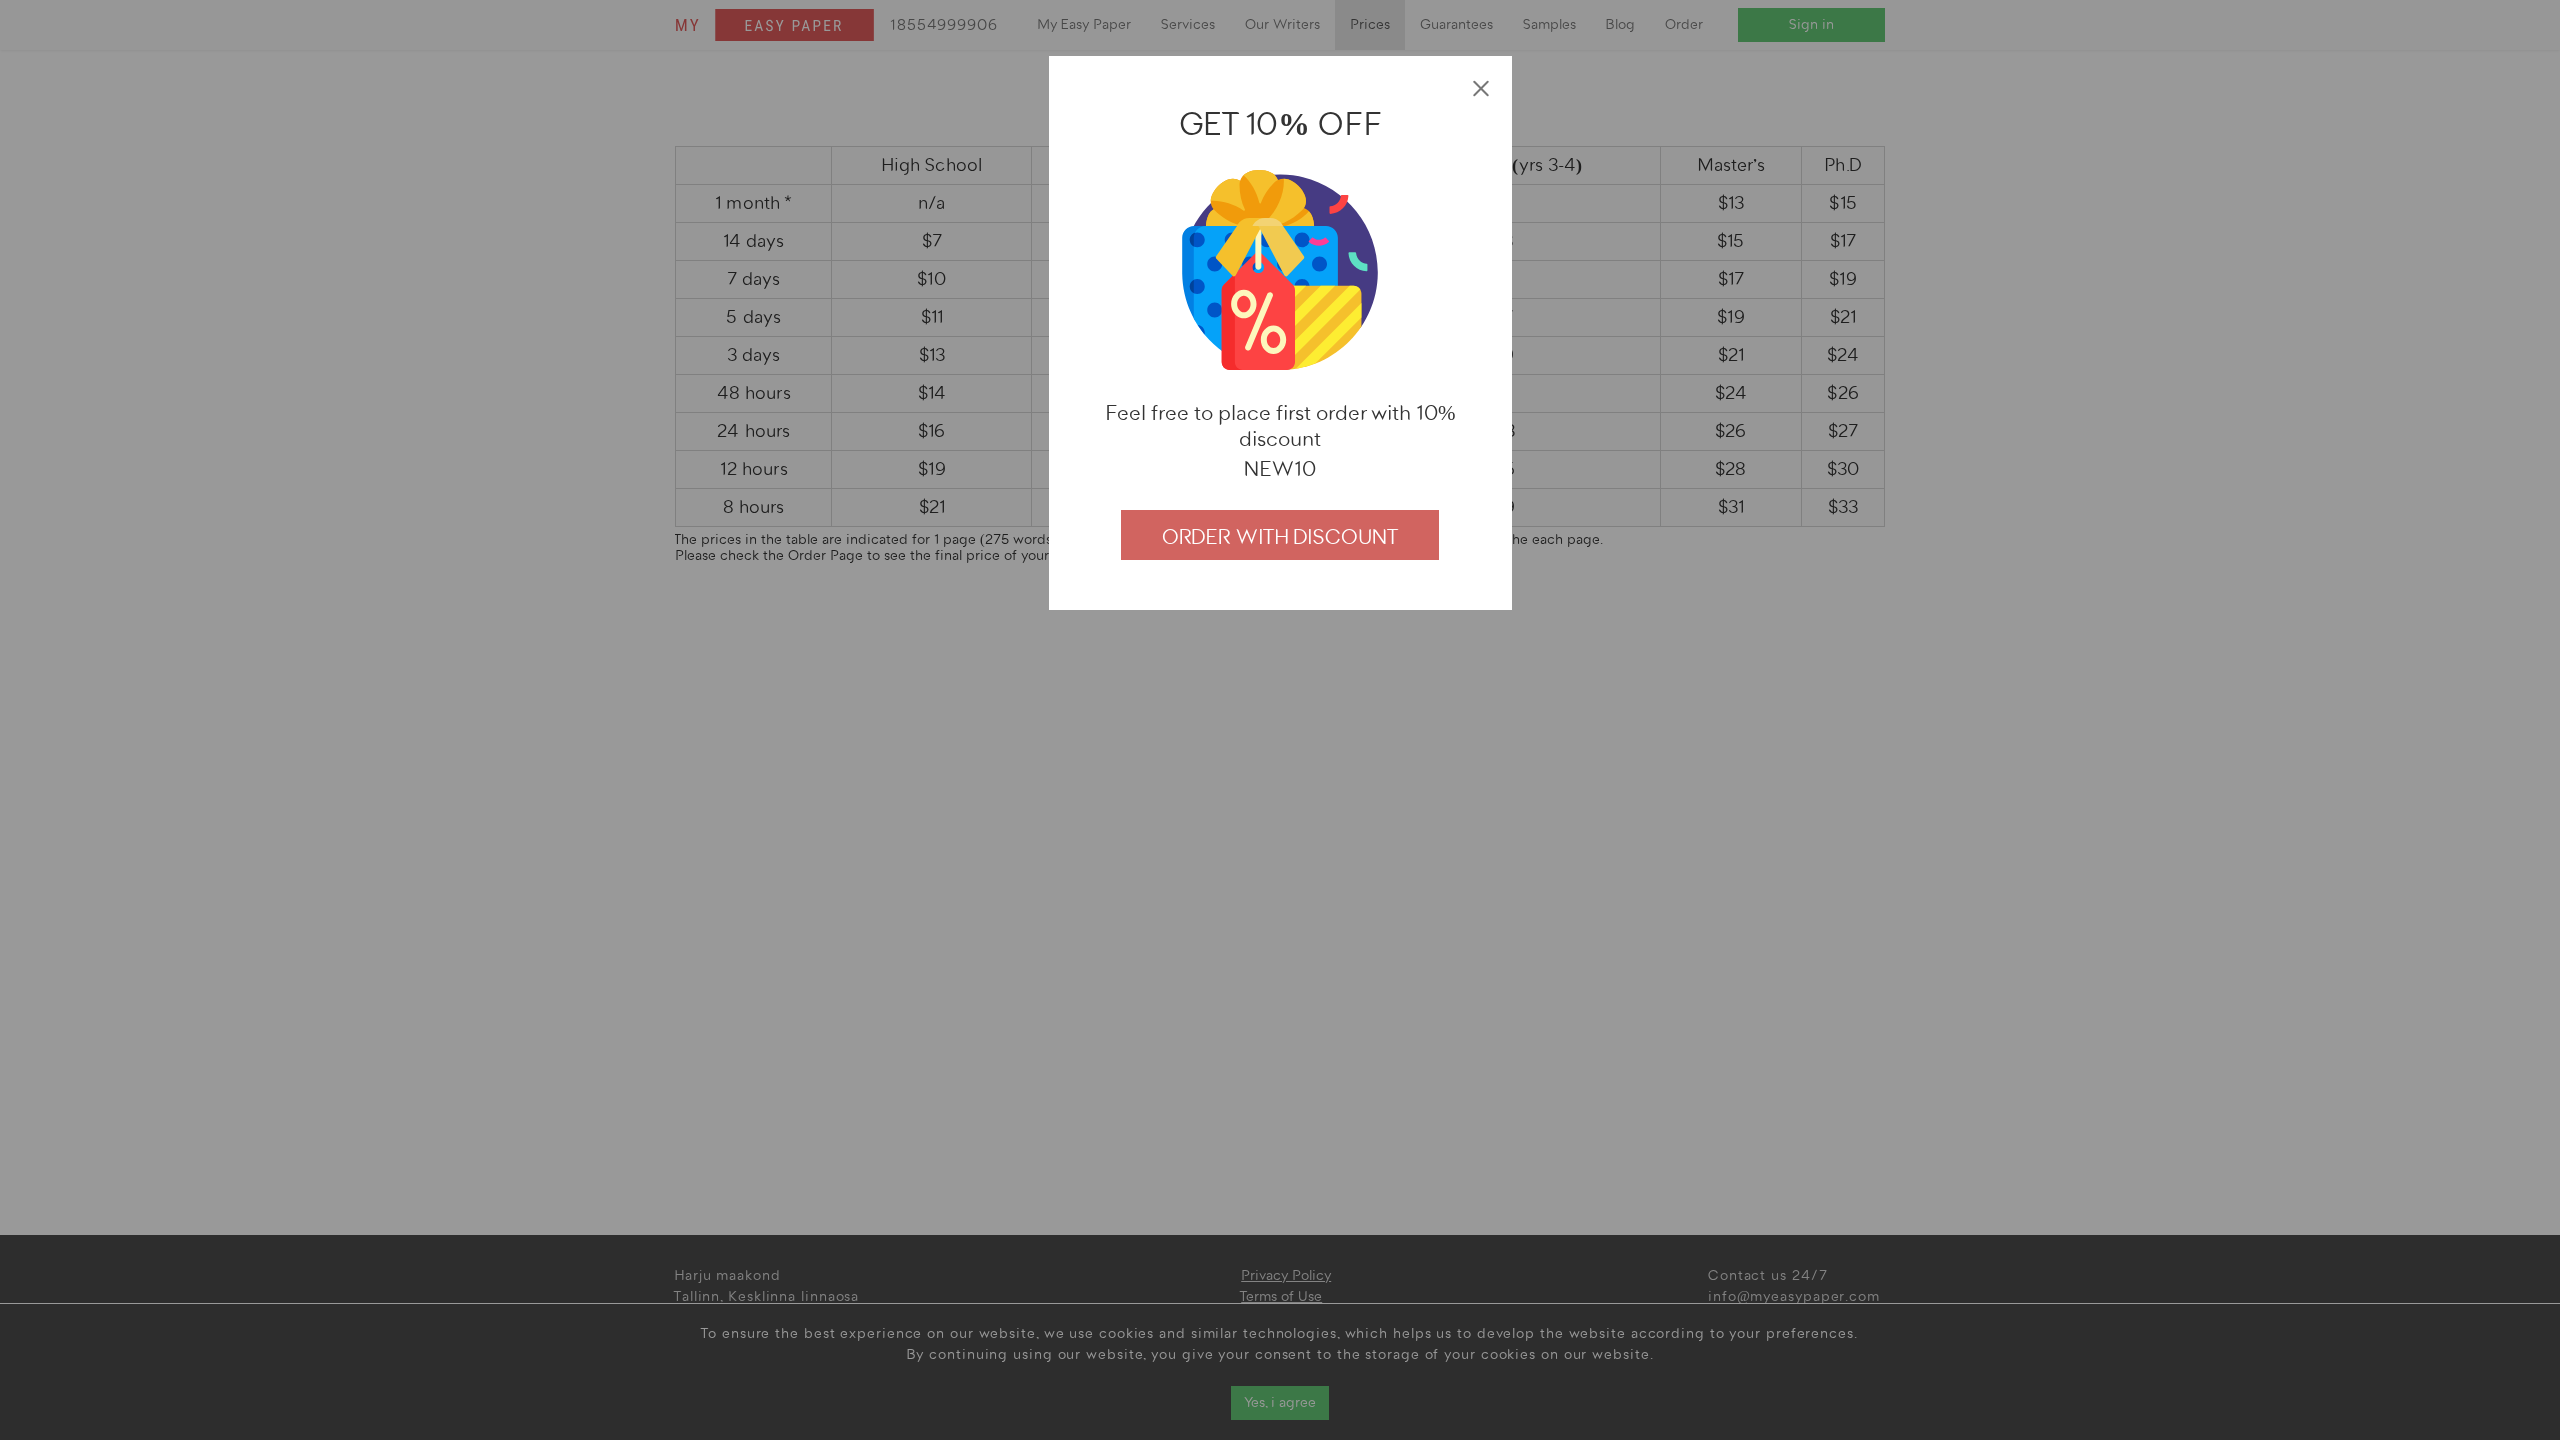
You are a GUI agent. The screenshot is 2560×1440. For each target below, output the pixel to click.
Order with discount (1280, 537)
